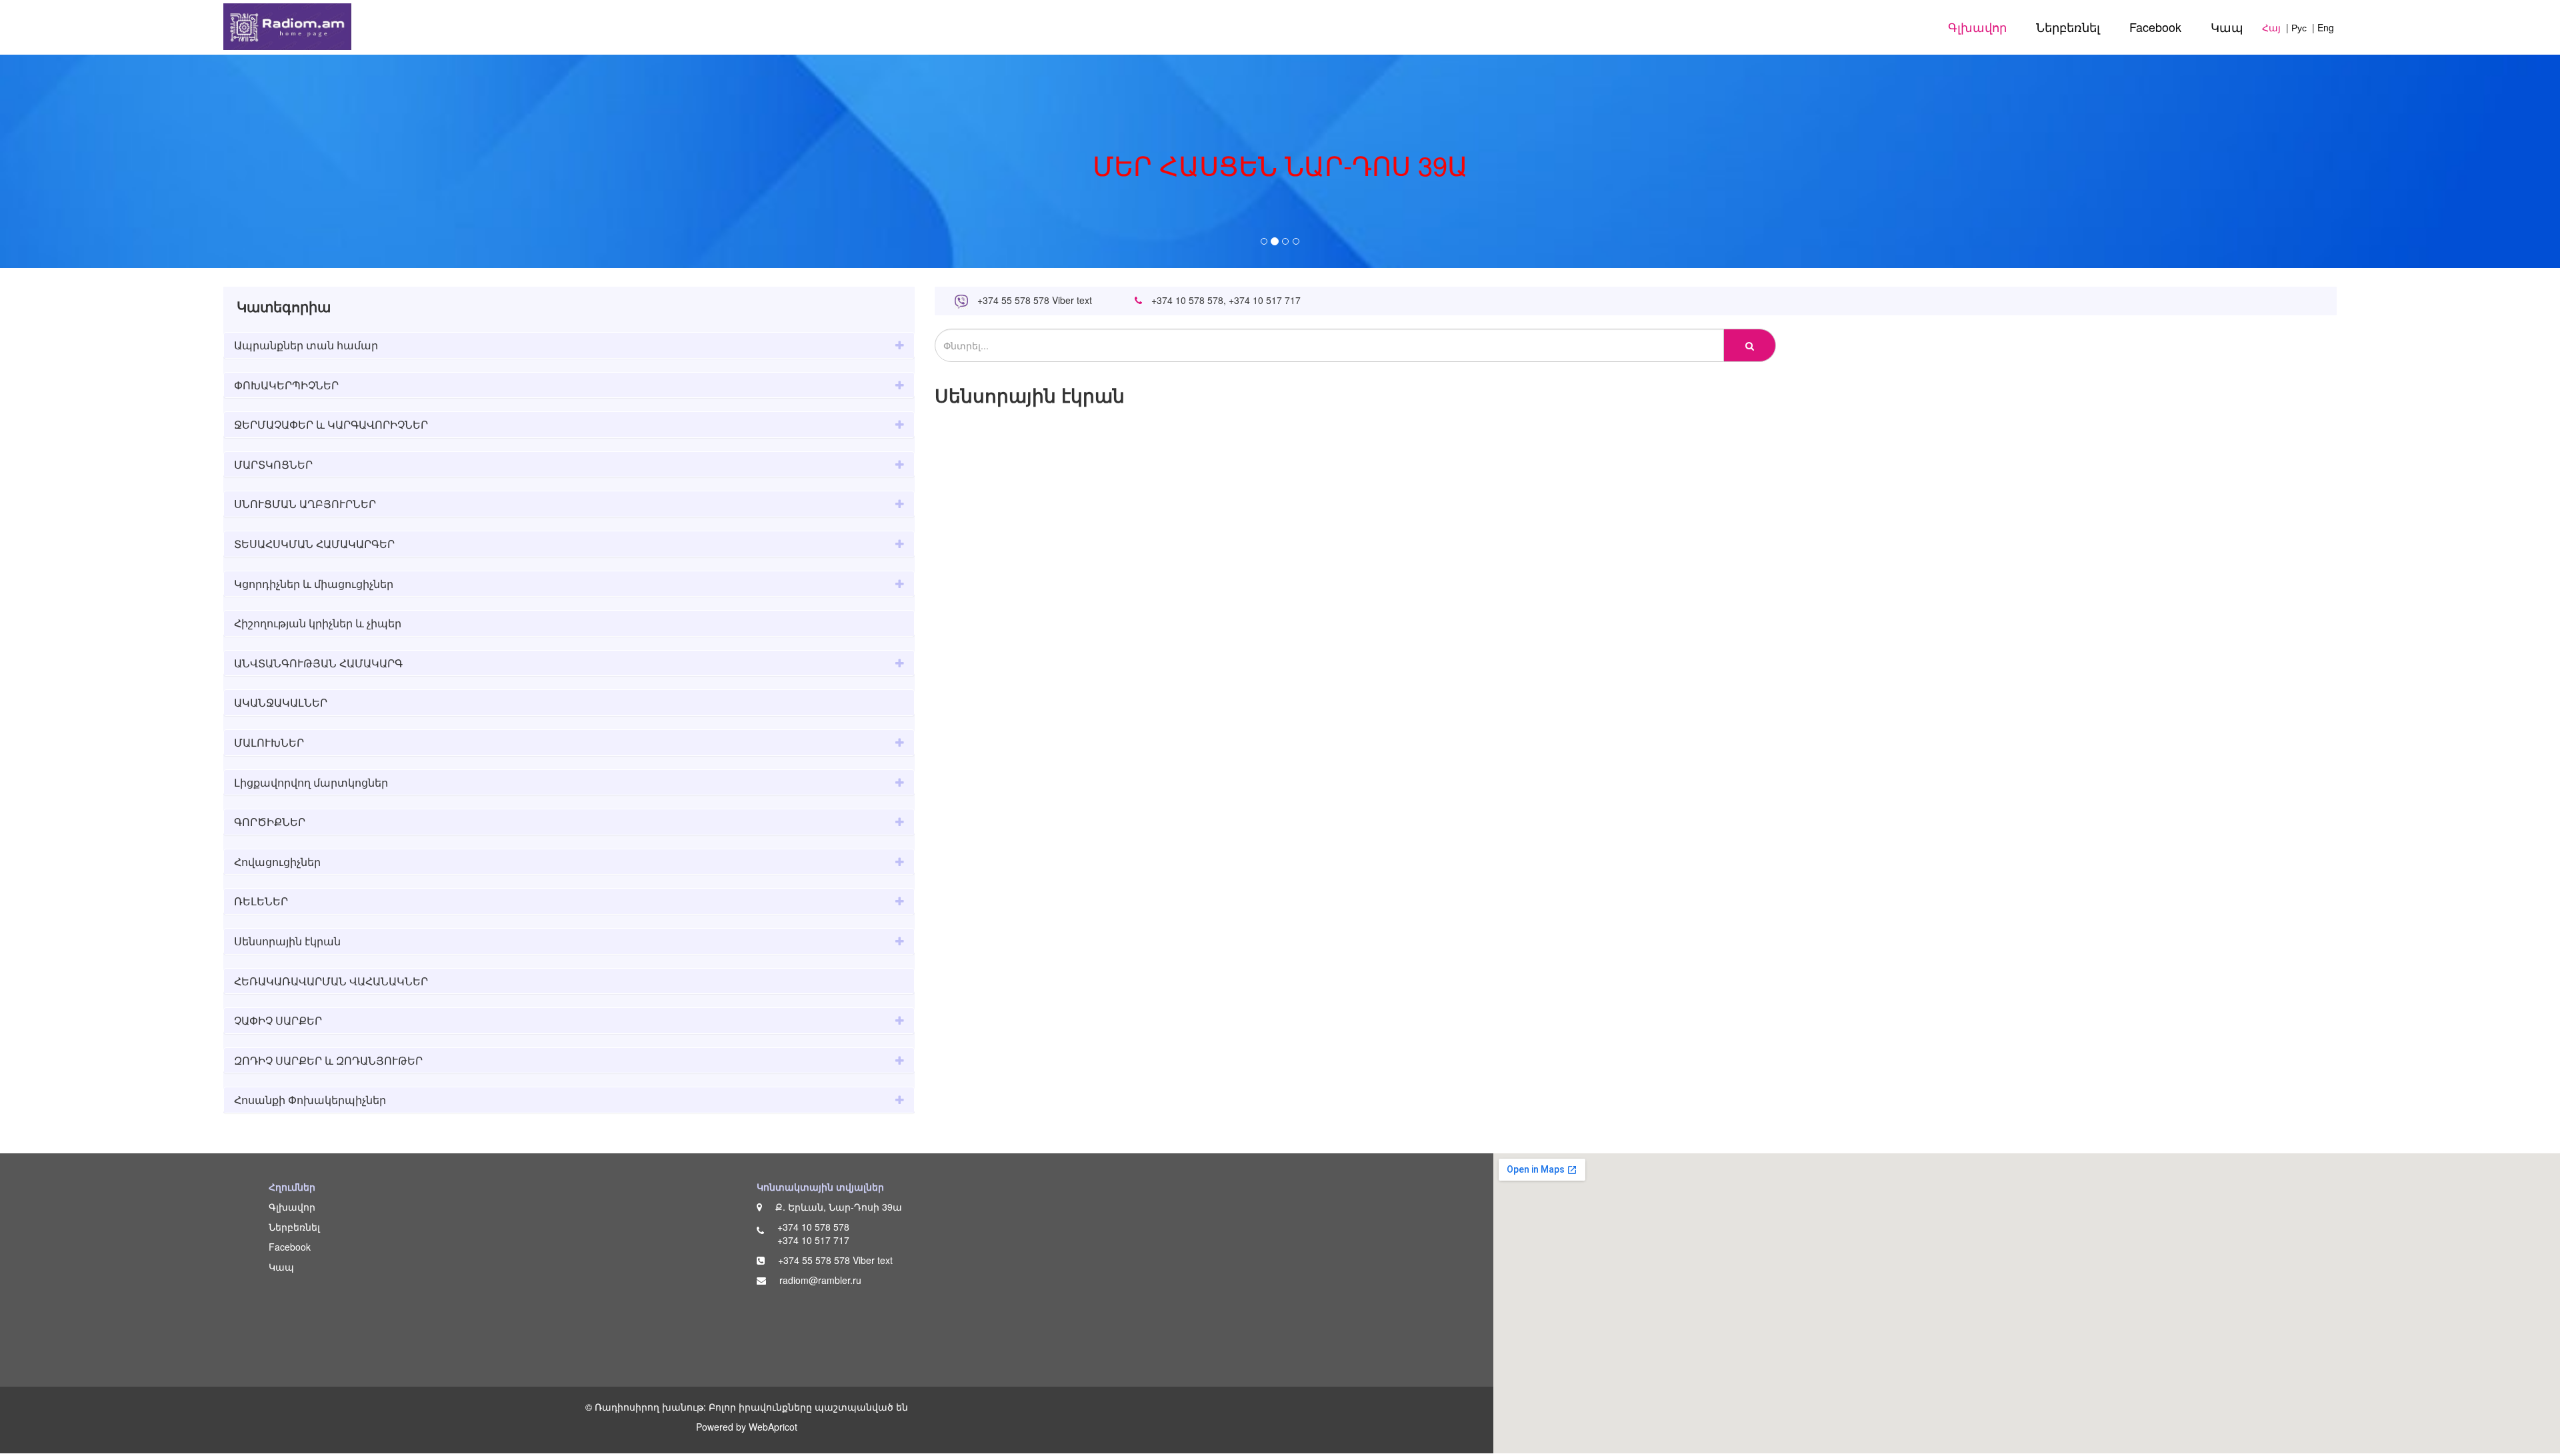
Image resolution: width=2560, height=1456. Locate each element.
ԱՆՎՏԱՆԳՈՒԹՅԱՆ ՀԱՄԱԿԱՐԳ (318, 663)
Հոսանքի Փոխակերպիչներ (310, 1100)
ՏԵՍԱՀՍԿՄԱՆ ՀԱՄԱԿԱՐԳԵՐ (314, 544)
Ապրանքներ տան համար (306, 345)
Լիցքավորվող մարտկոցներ (311, 782)
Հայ (2271, 27)
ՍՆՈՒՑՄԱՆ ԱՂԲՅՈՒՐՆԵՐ (305, 504)
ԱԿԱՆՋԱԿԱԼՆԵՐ (281, 702)
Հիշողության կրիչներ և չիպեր (318, 623)
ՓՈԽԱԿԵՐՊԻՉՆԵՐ (286, 385)
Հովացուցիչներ (277, 862)
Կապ (2227, 27)
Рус (2299, 27)
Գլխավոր (1977, 27)
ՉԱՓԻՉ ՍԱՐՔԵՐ (278, 1020)
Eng (2326, 27)
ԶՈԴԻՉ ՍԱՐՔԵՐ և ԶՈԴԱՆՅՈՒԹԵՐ (328, 1060)
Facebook (2155, 27)
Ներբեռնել (2068, 27)
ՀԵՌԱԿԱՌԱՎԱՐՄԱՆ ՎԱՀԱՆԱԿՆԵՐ (331, 981)
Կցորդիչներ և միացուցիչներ (314, 584)
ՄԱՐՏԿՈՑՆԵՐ (273, 464)
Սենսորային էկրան (287, 941)
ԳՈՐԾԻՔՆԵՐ (270, 822)
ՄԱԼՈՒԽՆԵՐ (269, 742)
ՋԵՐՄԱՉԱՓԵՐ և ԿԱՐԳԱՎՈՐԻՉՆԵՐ (331, 424)
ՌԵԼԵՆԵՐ (261, 901)
